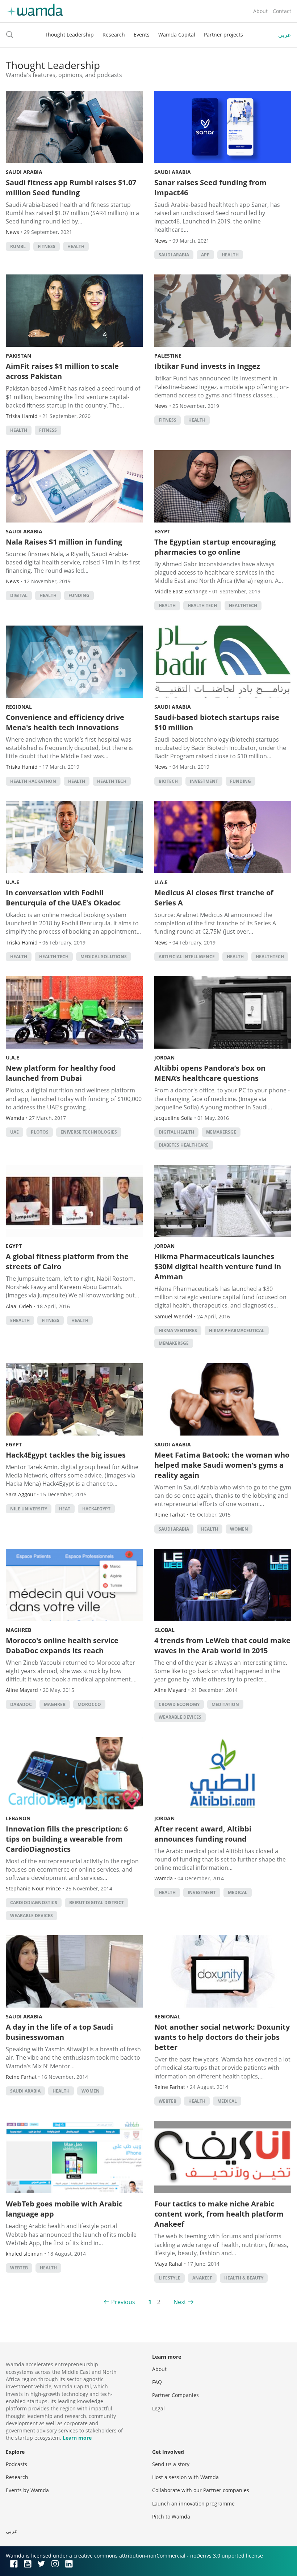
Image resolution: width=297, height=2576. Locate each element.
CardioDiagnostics (34, 1903)
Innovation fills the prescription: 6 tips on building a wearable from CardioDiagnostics (67, 1839)
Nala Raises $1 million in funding (64, 542)
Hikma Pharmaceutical (237, 1330)
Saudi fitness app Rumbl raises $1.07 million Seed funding (71, 187)
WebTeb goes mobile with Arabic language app (64, 2209)
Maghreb (18, 1630)
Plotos (40, 1132)
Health (76, 246)
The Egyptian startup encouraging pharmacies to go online (215, 547)
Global (164, 1630)
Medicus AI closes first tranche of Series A (214, 898)
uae (14, 1132)
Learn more (77, 2438)
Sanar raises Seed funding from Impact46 (210, 187)
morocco (89, 1704)
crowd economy (179, 1704)
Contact (282, 11)
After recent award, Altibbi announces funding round (203, 1834)
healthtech (243, 605)
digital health (176, 1132)
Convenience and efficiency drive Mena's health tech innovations (65, 722)
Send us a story (171, 2464)
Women (239, 1529)
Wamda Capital (177, 35)
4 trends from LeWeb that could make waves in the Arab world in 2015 (222, 1645)
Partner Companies (175, 2395)
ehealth (20, 1320)
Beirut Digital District (97, 1903)
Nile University (29, 1509)
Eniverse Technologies (89, 1132)
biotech (168, 781)
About (260, 11)
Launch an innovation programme (193, 2504)
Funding (79, 595)
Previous (123, 2302)
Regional (19, 707)
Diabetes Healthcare (184, 1145)
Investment (204, 781)
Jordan (164, 1057)
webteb (168, 2101)
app (205, 255)
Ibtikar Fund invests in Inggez (207, 366)
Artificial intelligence (187, 957)
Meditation (225, 1704)
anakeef (202, 2278)
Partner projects (223, 35)
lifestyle (170, 2278)
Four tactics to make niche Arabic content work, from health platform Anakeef (219, 2214)
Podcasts (16, 2464)
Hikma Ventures (178, 1330)
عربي (285, 35)
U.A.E (12, 882)
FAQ (157, 2382)
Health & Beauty (244, 2278)
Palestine (168, 356)
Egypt (162, 531)
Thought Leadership (69, 35)
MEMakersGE (221, 1132)
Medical (238, 1892)
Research (114, 35)
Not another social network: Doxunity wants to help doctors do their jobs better (222, 2037)
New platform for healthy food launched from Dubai (61, 1073)
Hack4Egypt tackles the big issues (66, 1455)
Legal (158, 2408)
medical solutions (104, 957)
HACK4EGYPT (96, 1509)
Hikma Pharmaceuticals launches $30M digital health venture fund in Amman (218, 1266)
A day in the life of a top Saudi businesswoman (59, 2032)
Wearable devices (180, 1717)
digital (19, 595)
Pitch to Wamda (171, 2517)
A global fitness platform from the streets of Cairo (67, 1261)
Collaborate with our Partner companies (201, 2490)
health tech (202, 605)
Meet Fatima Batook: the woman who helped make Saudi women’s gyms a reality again (222, 1465)
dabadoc (21, 1704)
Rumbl (18, 246)
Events (142, 35)
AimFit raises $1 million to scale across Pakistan (62, 371)
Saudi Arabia (24, 172)
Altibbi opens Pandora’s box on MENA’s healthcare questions (210, 1073)
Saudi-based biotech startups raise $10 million (217, 722)
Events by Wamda (27, 2490)
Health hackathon (33, 781)
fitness (47, 246)
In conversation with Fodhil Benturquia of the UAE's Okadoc (63, 898)
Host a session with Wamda (185, 2477)
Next (180, 2302)
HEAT (65, 1509)
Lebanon (18, 1818)
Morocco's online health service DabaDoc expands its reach (62, 1645)
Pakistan (18, 356)
